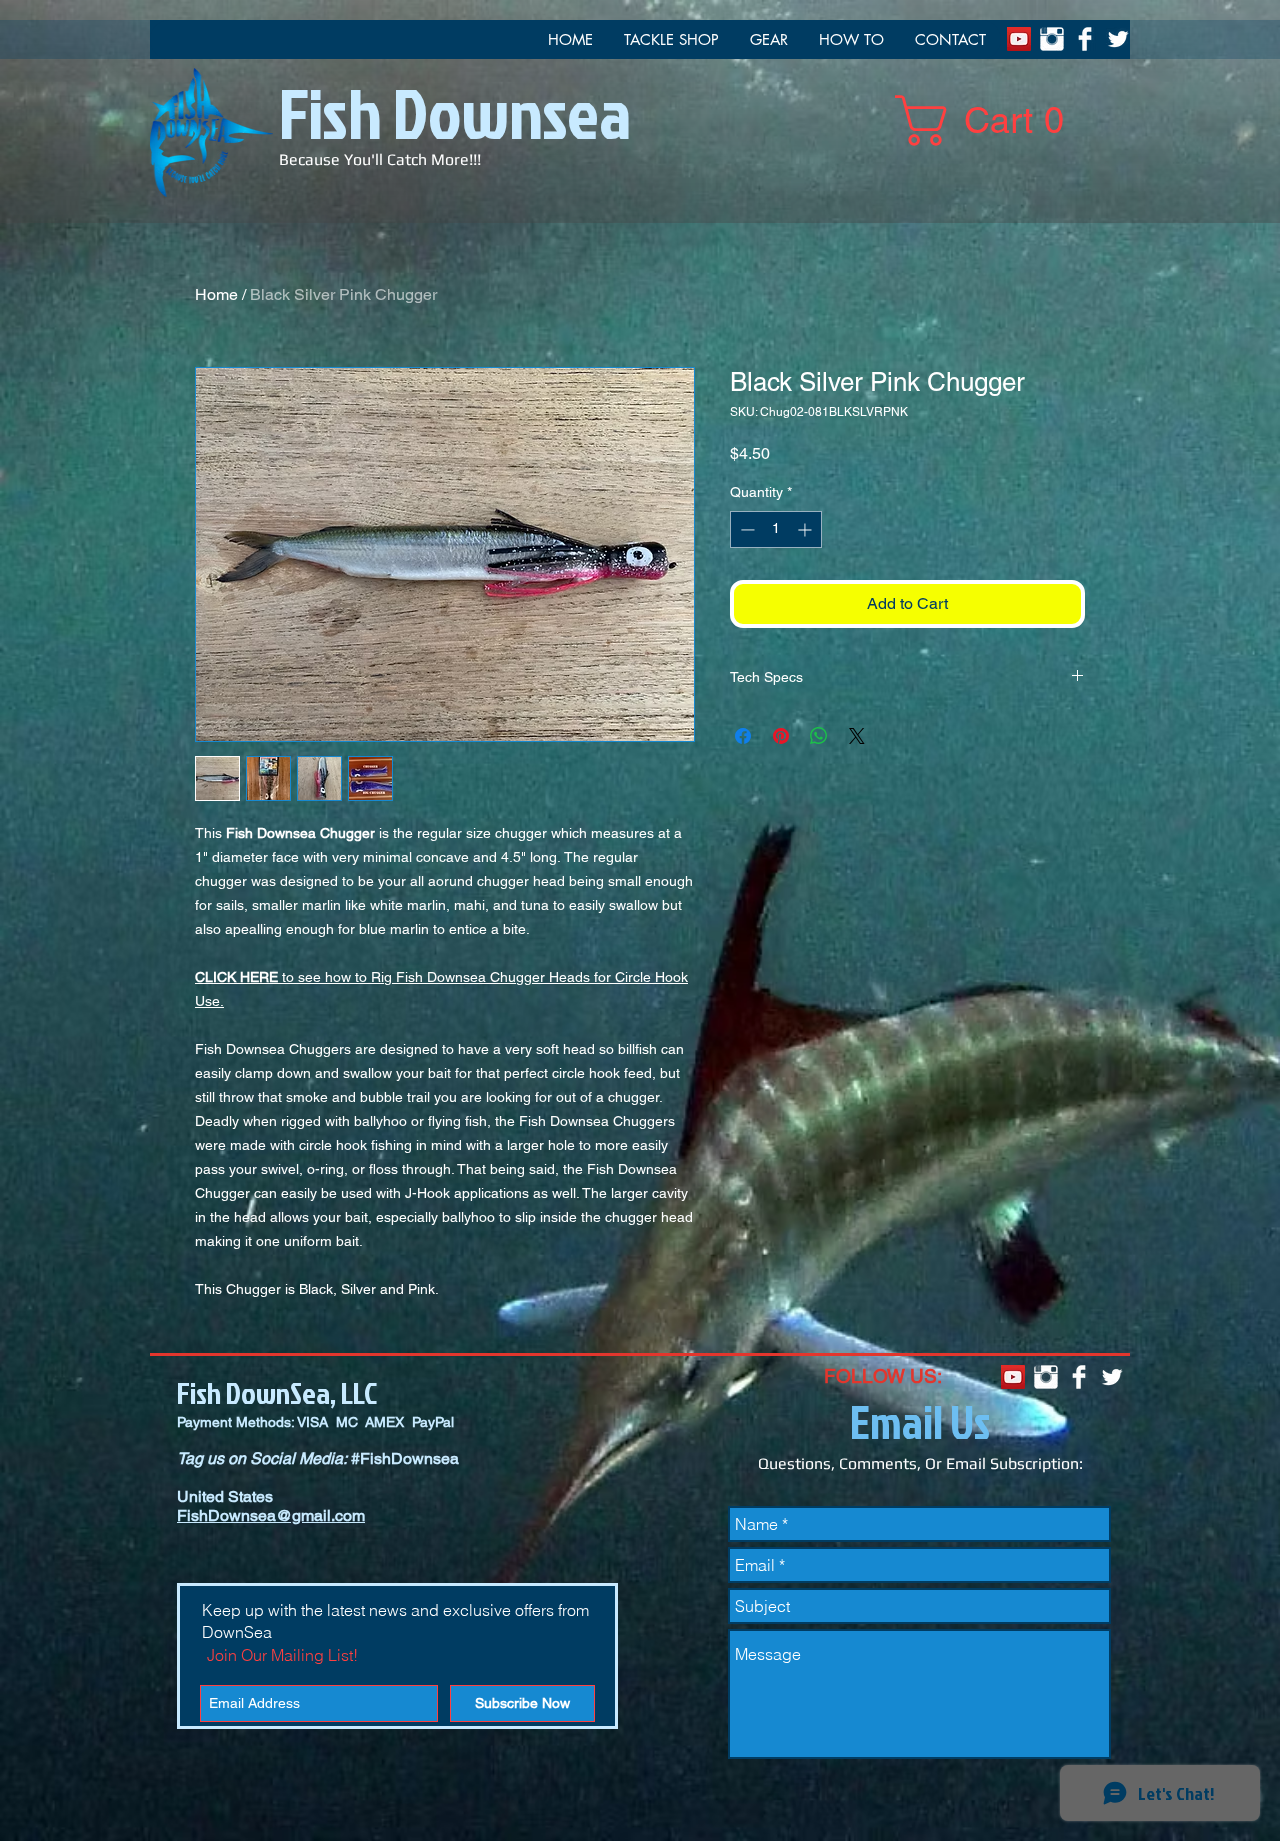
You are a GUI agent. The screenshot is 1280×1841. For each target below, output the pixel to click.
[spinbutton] (776, 529)
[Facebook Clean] (1085, 39)
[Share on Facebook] (743, 736)
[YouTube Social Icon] (1019, 39)
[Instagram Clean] (1052, 39)
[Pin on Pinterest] (781, 736)
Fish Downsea (455, 112)
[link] (991, 120)
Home (216, 294)
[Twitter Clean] (1118, 39)
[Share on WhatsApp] (819, 736)
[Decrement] (745, 529)
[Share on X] (857, 736)
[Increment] (806, 529)
